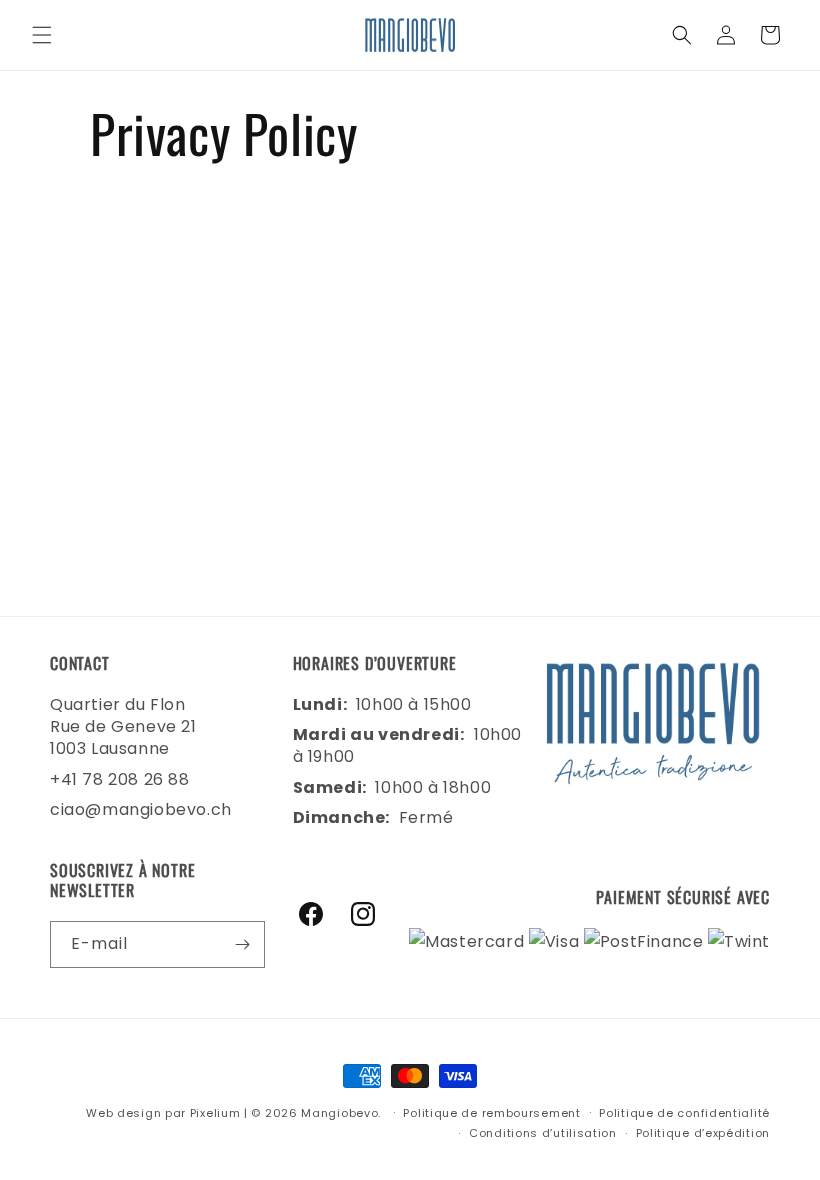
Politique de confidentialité (684, 1113)
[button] (42, 35)
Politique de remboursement (491, 1113)
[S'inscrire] (242, 944)
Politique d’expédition (703, 1133)
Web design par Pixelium (163, 1113)
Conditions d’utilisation (543, 1133)
